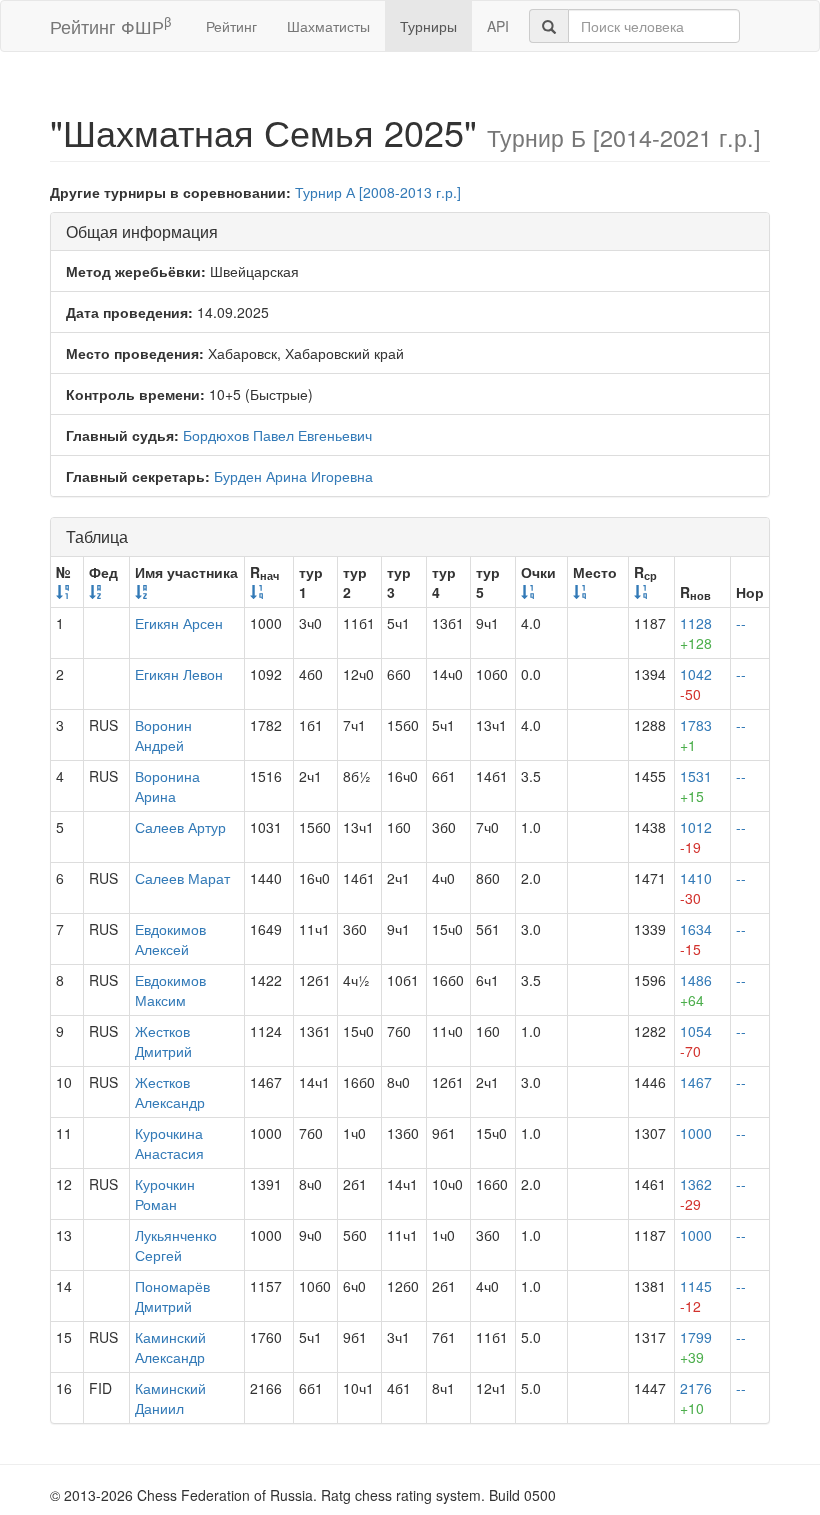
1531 (696, 786)
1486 (696, 990)
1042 (696, 684)
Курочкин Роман (165, 1194)
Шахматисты (328, 26)
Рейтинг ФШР (110, 25)
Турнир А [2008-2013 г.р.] (378, 192)
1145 (696, 1296)
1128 (696, 633)
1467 (696, 1082)
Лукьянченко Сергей (176, 1245)
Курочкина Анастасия (169, 1143)
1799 (696, 1347)
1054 (696, 1041)
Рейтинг (231, 26)
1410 (696, 888)
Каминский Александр (170, 1347)
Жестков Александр (170, 1092)
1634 (696, 939)
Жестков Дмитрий (163, 1041)
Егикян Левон (179, 674)
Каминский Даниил (170, 1398)
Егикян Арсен (179, 623)
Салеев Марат (182, 878)
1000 (696, 1133)
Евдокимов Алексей (170, 939)
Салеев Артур (180, 827)
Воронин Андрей (163, 735)
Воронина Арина (167, 786)
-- (741, 623)
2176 (696, 1398)
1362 (696, 1194)
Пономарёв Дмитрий (172, 1296)
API (498, 26)
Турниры (428, 26)
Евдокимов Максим (170, 990)
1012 (696, 837)
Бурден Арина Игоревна (293, 476)
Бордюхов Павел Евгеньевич (277, 435)
